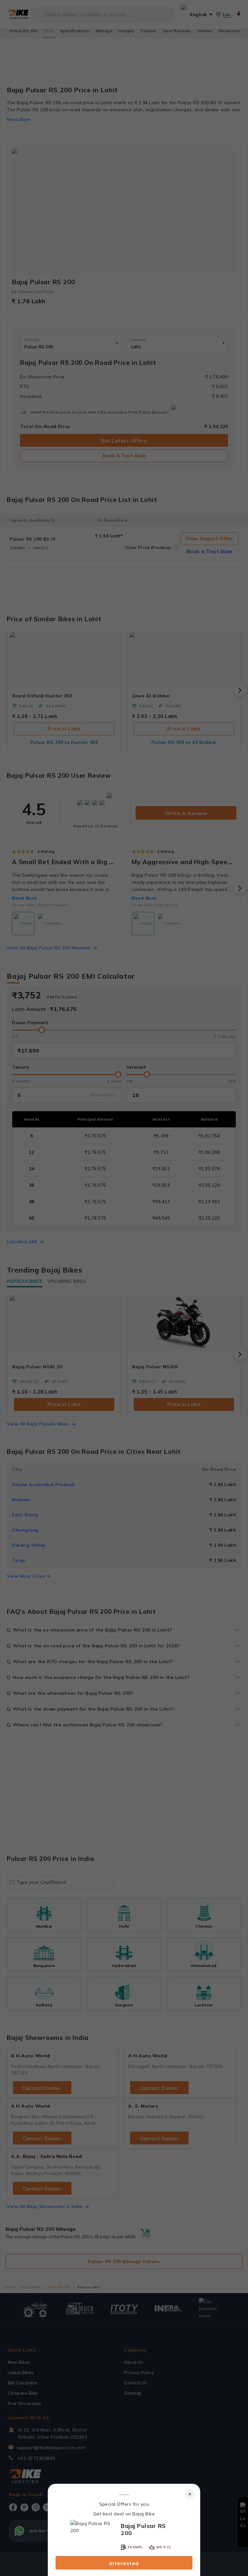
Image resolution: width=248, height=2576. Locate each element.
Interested (124, 2563)
